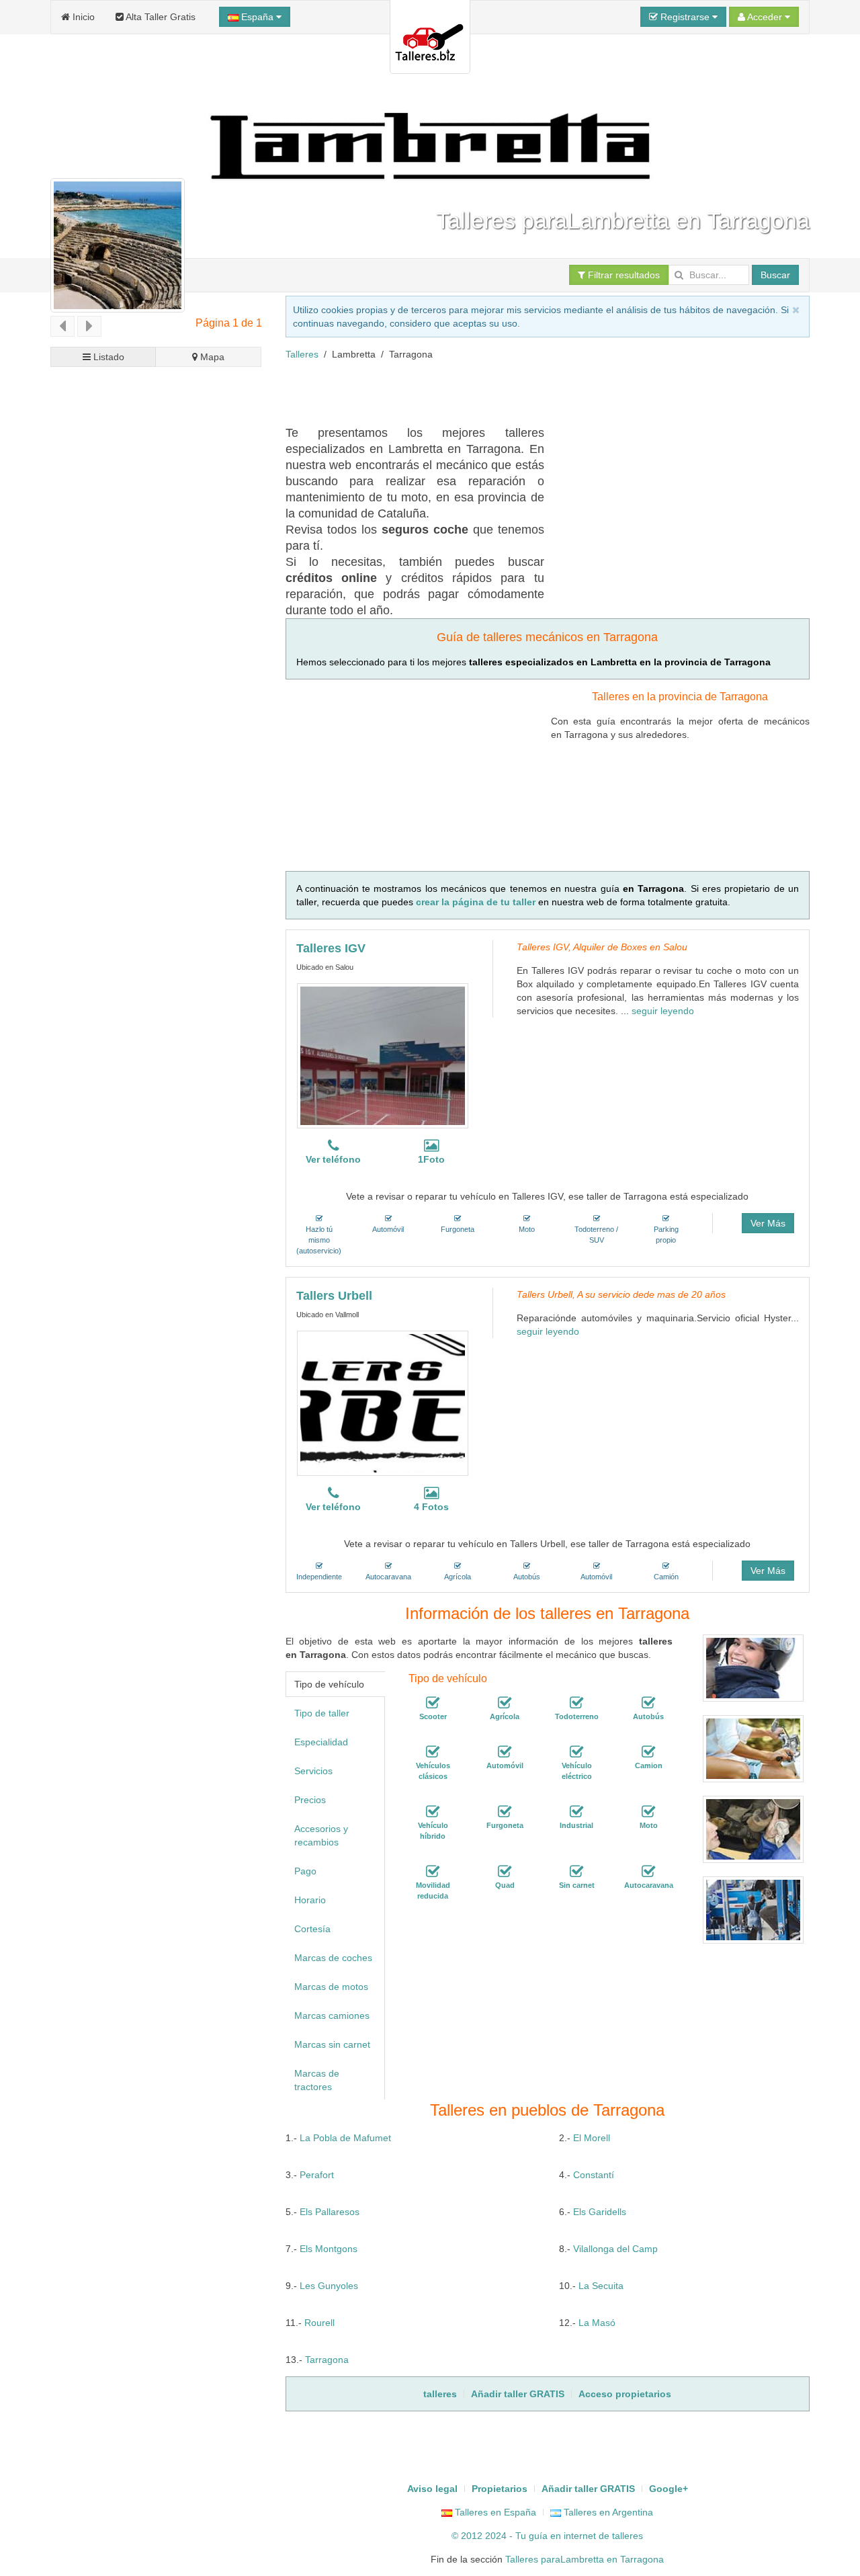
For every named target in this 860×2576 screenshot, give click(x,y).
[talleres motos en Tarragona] (648, 1813)
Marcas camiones (332, 2016)
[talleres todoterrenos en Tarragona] (576, 1704)
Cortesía (312, 1929)
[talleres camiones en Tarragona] (648, 1753)
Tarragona (327, 2360)
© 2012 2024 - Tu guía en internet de (532, 2536)
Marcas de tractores (317, 2080)
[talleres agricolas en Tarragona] (505, 1704)
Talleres (302, 354)
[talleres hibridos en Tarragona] (433, 1813)
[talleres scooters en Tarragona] (433, 1704)
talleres (628, 2536)
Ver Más (768, 1223)
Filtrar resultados (622, 275)
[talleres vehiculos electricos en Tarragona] (576, 1753)
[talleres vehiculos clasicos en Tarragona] (433, 1753)
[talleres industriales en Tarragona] (576, 1813)
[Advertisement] (530, 391)
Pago (305, 1871)
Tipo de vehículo (329, 1684)
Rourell (319, 2323)
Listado (107, 357)
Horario (310, 1900)
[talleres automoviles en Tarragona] (505, 1753)
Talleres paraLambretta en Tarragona (585, 2559)
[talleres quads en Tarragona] (505, 1872)
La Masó (597, 2323)
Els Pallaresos (330, 2212)
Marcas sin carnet (332, 2044)
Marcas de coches (333, 1958)
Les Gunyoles (329, 2286)
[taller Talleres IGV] (383, 1056)
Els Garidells (600, 2212)
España (257, 17)
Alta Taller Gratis (160, 17)
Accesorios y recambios (321, 1835)
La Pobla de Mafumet (345, 2138)
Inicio (82, 17)
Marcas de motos (331, 1987)
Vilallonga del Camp (615, 2249)
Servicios (313, 1771)
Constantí (594, 2175)
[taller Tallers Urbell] (383, 1403)
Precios (310, 1800)
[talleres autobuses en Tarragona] (648, 1704)
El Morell (592, 2138)
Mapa (211, 357)
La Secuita (601, 2286)
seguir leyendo (663, 1011)
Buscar (775, 275)
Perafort (317, 2175)
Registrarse (685, 17)
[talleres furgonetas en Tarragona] (505, 1813)
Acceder (765, 17)
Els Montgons (329, 2249)
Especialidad (321, 1742)
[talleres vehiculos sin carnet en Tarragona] (576, 1872)
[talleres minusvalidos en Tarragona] (433, 1872)
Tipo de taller (322, 1713)
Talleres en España (494, 2512)
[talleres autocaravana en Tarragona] (648, 1872)
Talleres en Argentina (607, 2512)
